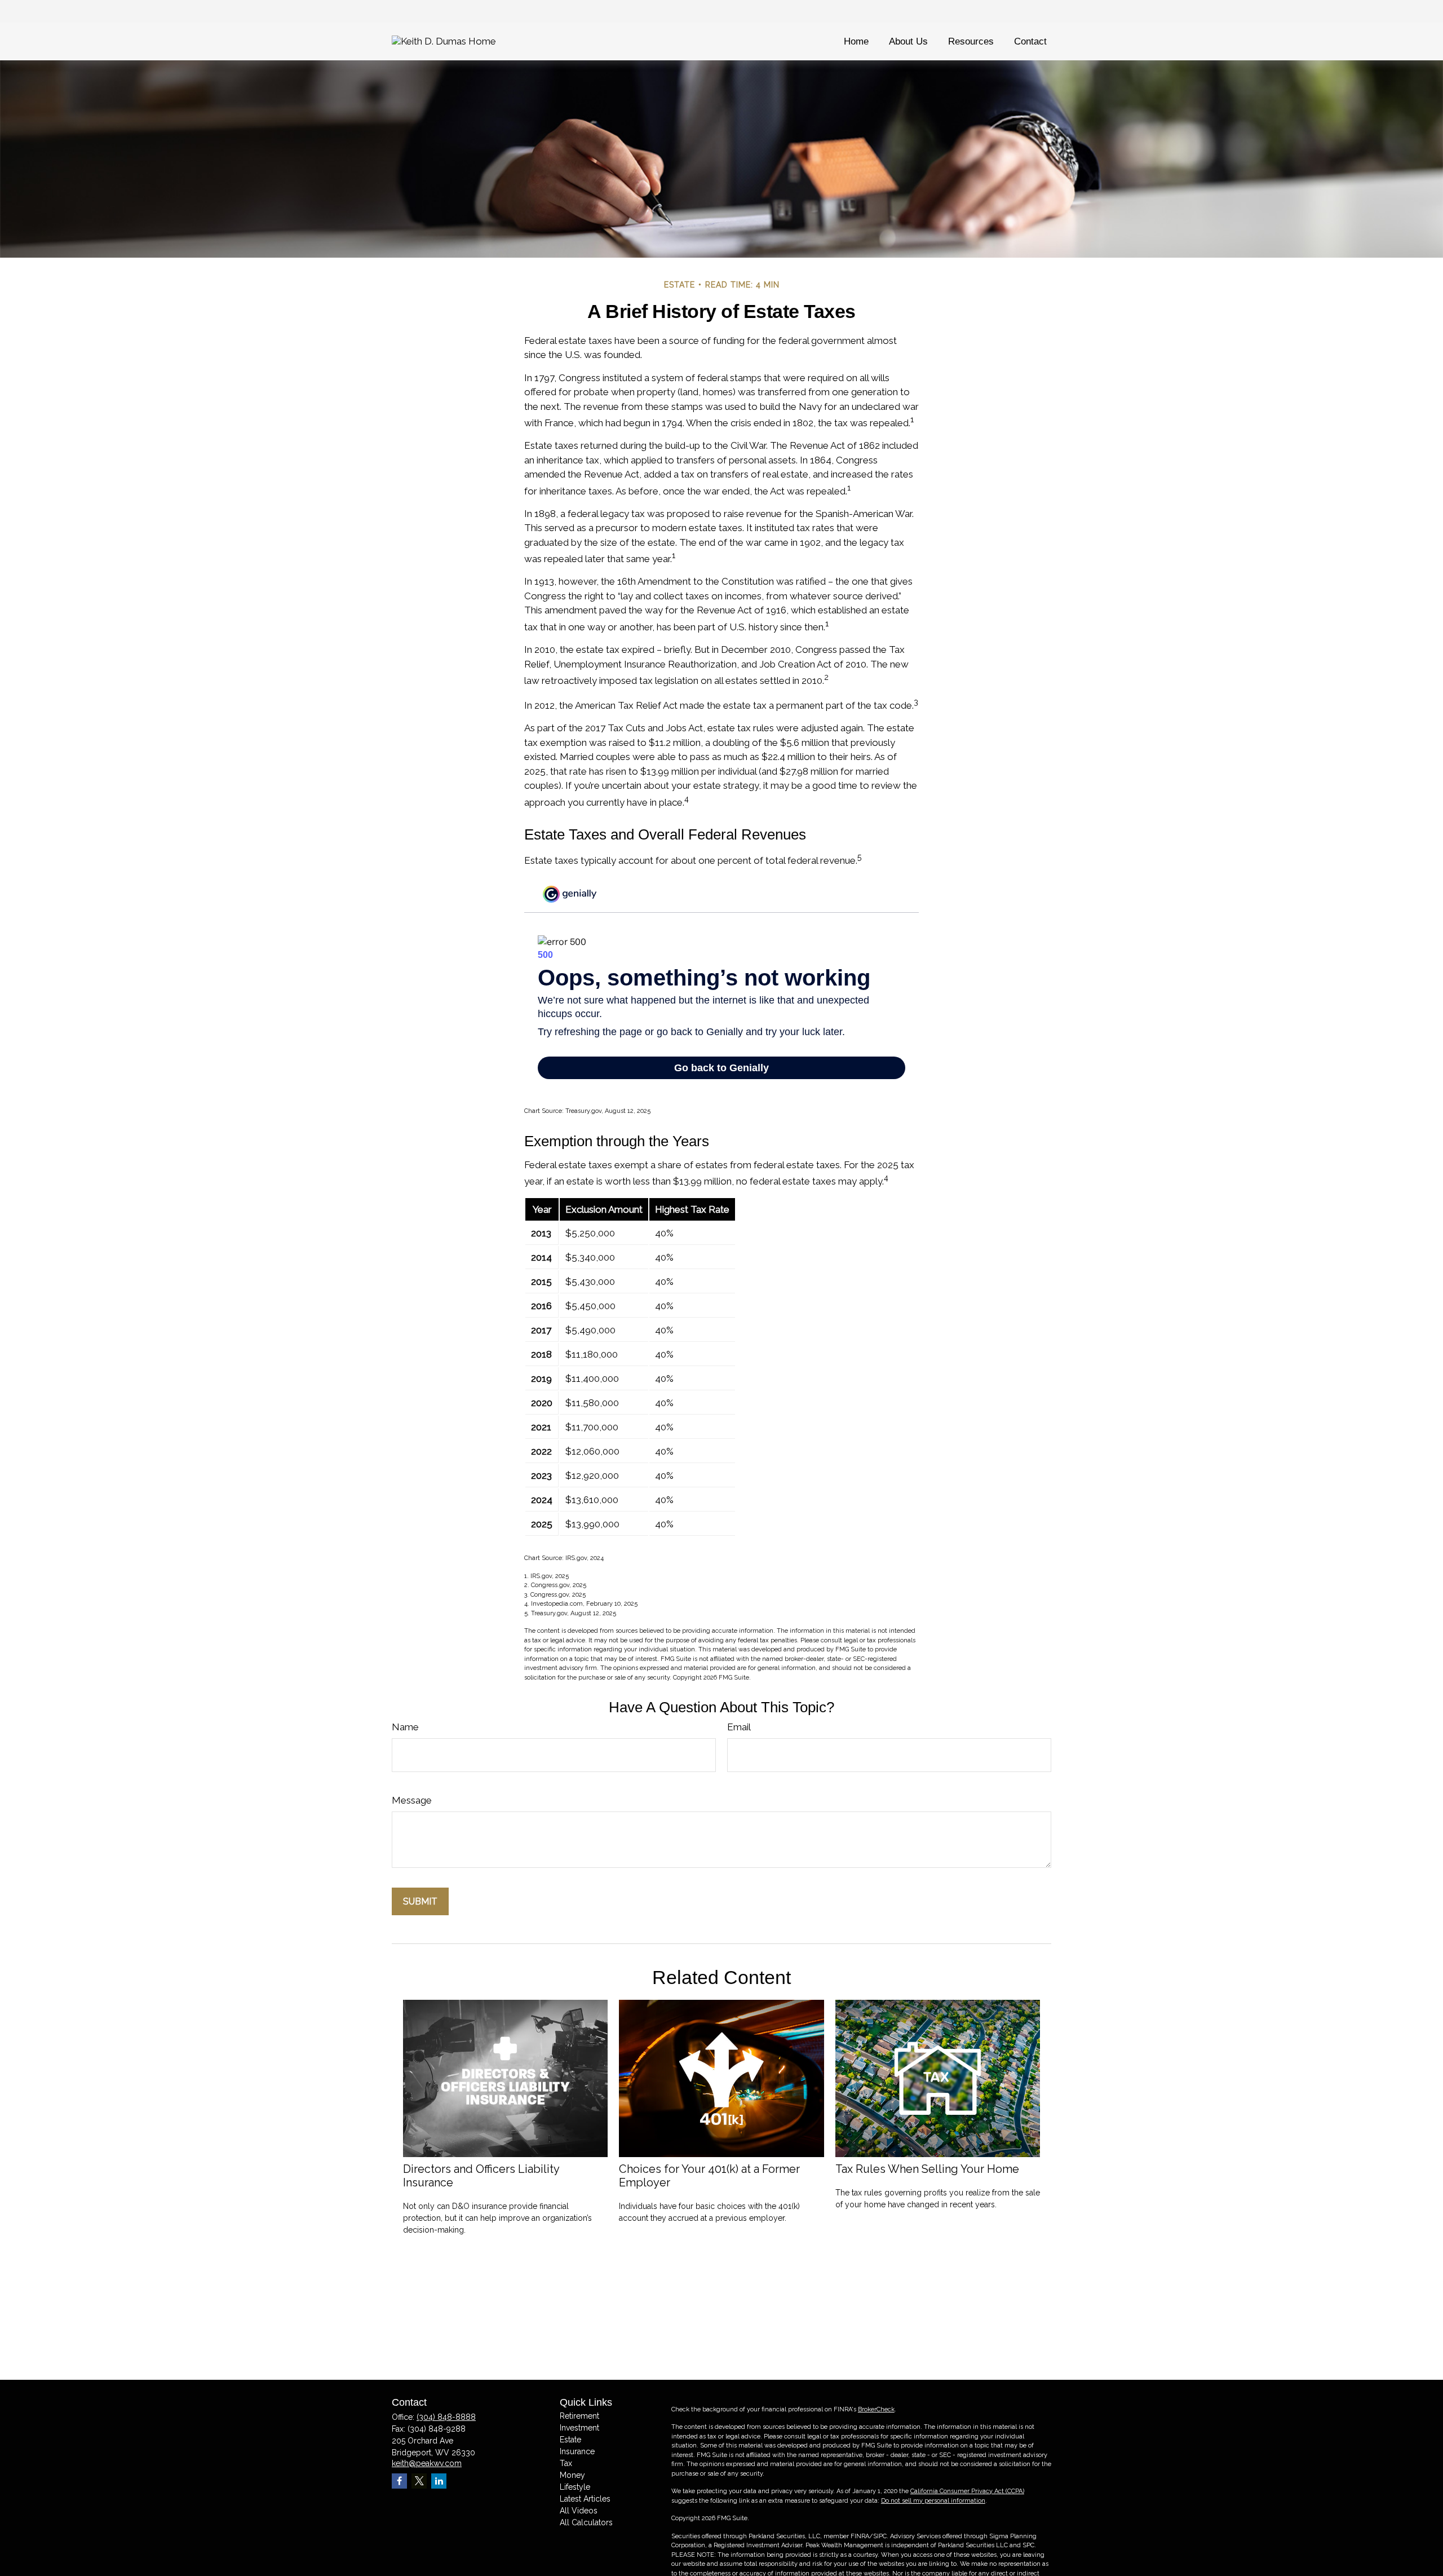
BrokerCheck (876, 2409)
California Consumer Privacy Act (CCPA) (967, 2491)
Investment (579, 2428)
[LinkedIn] (439, 2481)
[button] (856, 41)
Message (412, 1800)
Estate (570, 2440)
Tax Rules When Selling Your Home (927, 2169)
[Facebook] (399, 2481)
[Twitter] (419, 2481)
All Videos (579, 2511)
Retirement (579, 2416)
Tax (566, 2463)
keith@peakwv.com (427, 2463)
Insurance (577, 2451)
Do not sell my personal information (933, 2501)
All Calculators (586, 2522)
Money (572, 2475)
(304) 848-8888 (446, 2417)
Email (739, 1727)
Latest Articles (585, 2499)
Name (405, 1727)
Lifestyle (575, 2487)
